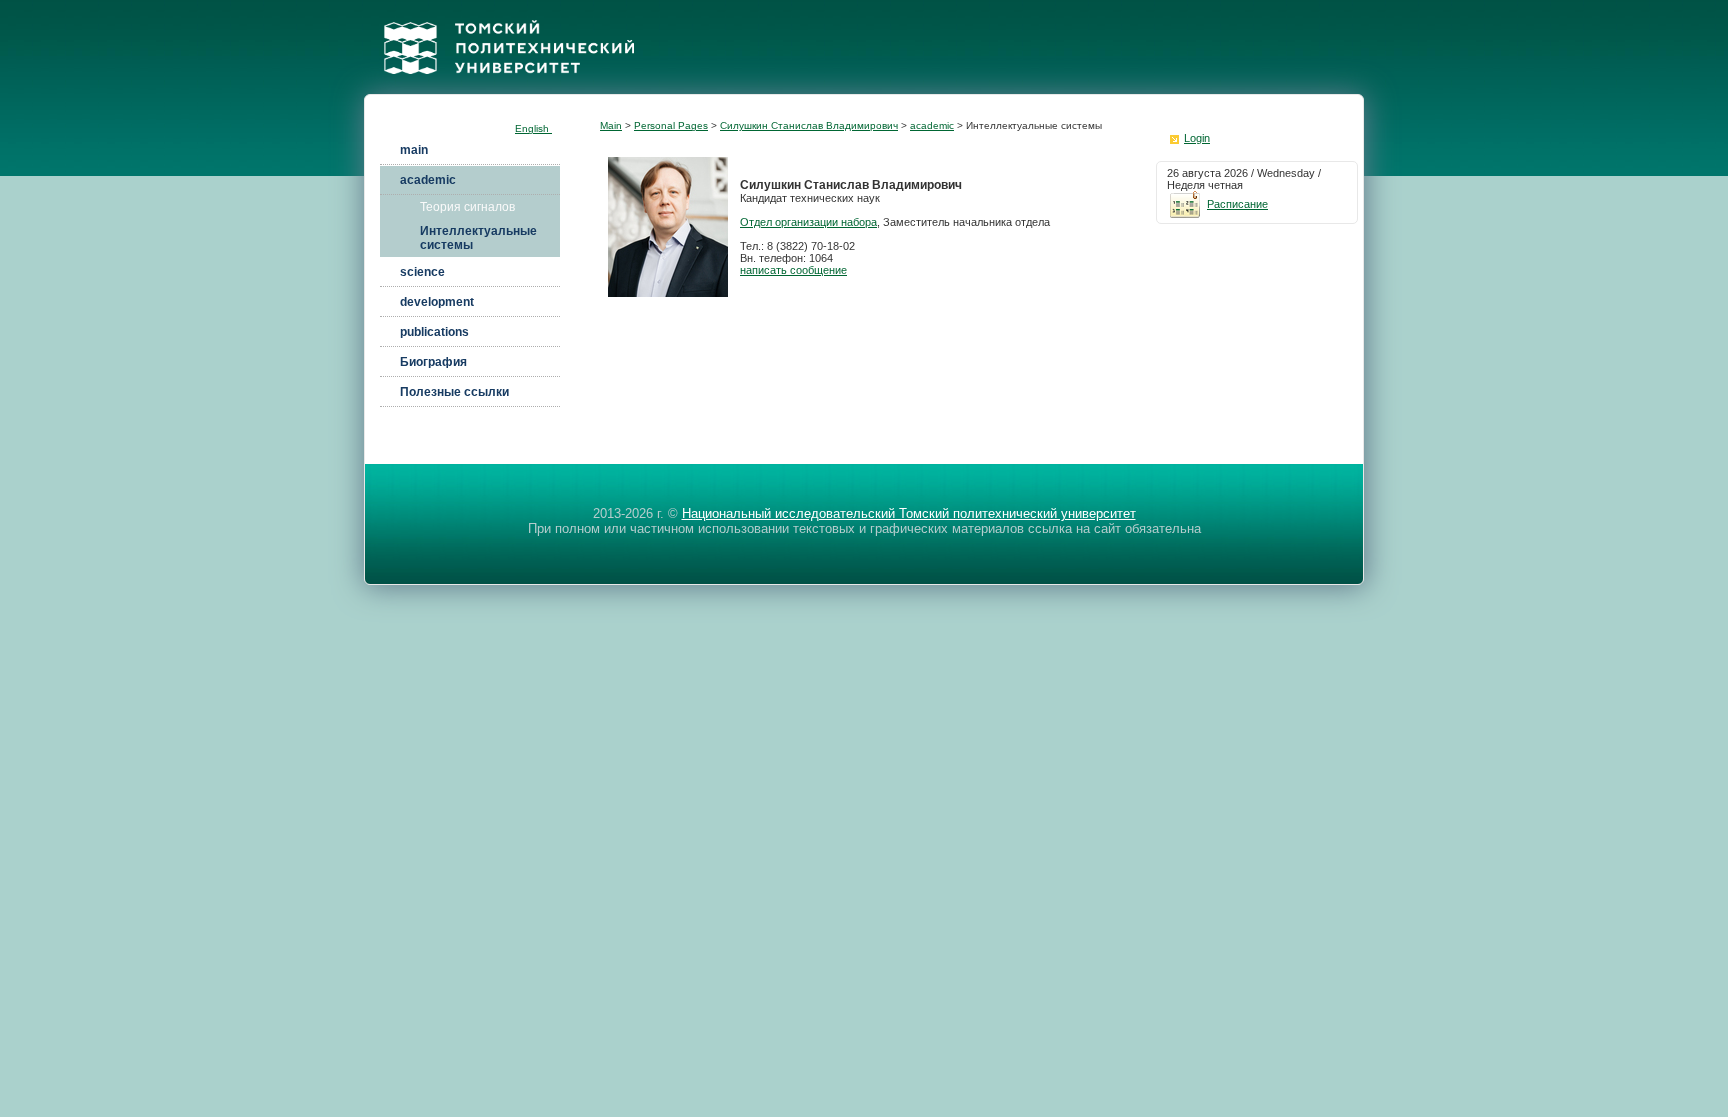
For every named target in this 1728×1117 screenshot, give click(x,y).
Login (1197, 138)
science (422, 272)
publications (434, 332)
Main (611, 125)
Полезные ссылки (454, 392)
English (533, 128)
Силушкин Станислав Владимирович (809, 125)
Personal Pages (671, 125)
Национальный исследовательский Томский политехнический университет (909, 513)
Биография (433, 362)
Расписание (1237, 204)
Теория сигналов (467, 207)
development (437, 302)
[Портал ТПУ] (509, 88)
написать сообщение (793, 270)
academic (428, 180)
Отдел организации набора (808, 222)
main (414, 150)
